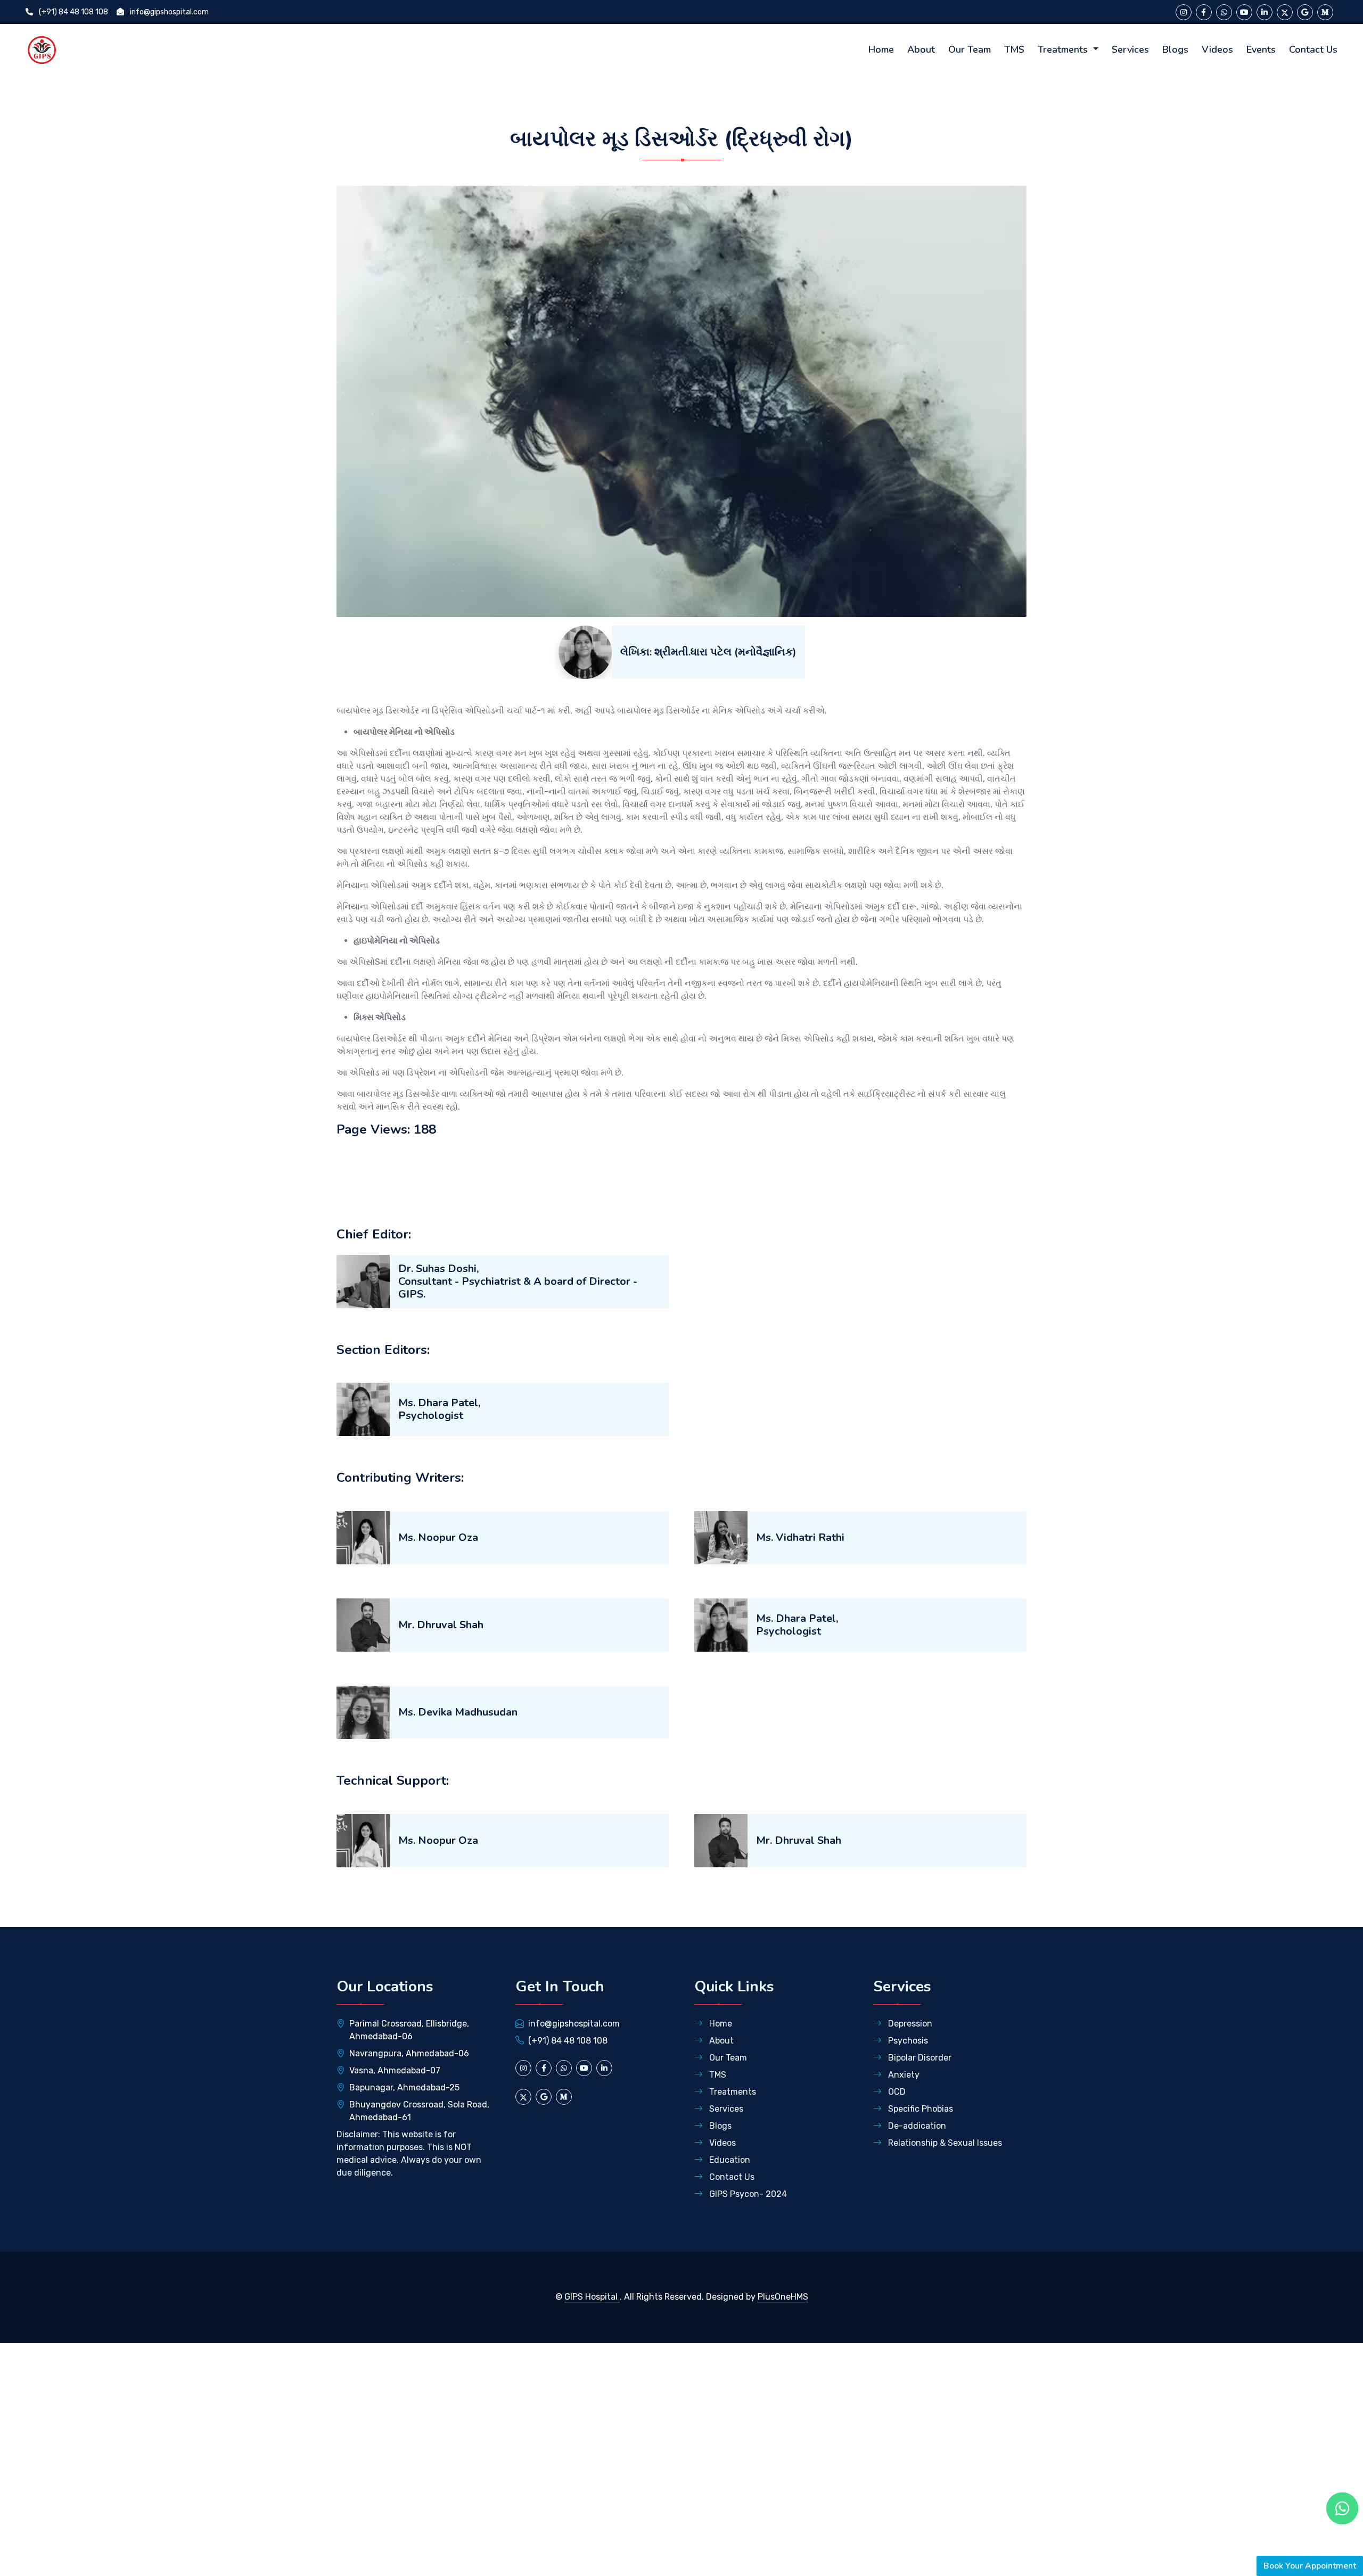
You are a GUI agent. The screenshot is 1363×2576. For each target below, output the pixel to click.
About (921, 50)
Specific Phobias (919, 2109)
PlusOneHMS (783, 2297)
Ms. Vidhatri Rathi (800, 1537)
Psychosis (907, 2041)
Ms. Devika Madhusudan (458, 1712)
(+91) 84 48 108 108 (73, 12)
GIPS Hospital (592, 2297)
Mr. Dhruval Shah (441, 1625)
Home (881, 50)
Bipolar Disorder (919, 2058)
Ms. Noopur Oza (438, 1537)
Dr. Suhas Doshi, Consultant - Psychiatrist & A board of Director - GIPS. (518, 1281)
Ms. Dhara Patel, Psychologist (439, 1409)
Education (729, 2160)
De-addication (916, 2126)
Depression (909, 2024)
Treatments (1064, 50)
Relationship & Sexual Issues (944, 2143)
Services (1130, 50)
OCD (896, 2092)
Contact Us (1313, 50)
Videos (1217, 50)
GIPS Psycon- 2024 (747, 2194)
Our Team (970, 50)
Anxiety (903, 2075)
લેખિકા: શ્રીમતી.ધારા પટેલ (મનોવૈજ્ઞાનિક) (708, 652)
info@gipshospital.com (169, 12)
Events (1261, 50)
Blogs (1175, 50)
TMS (1014, 50)
